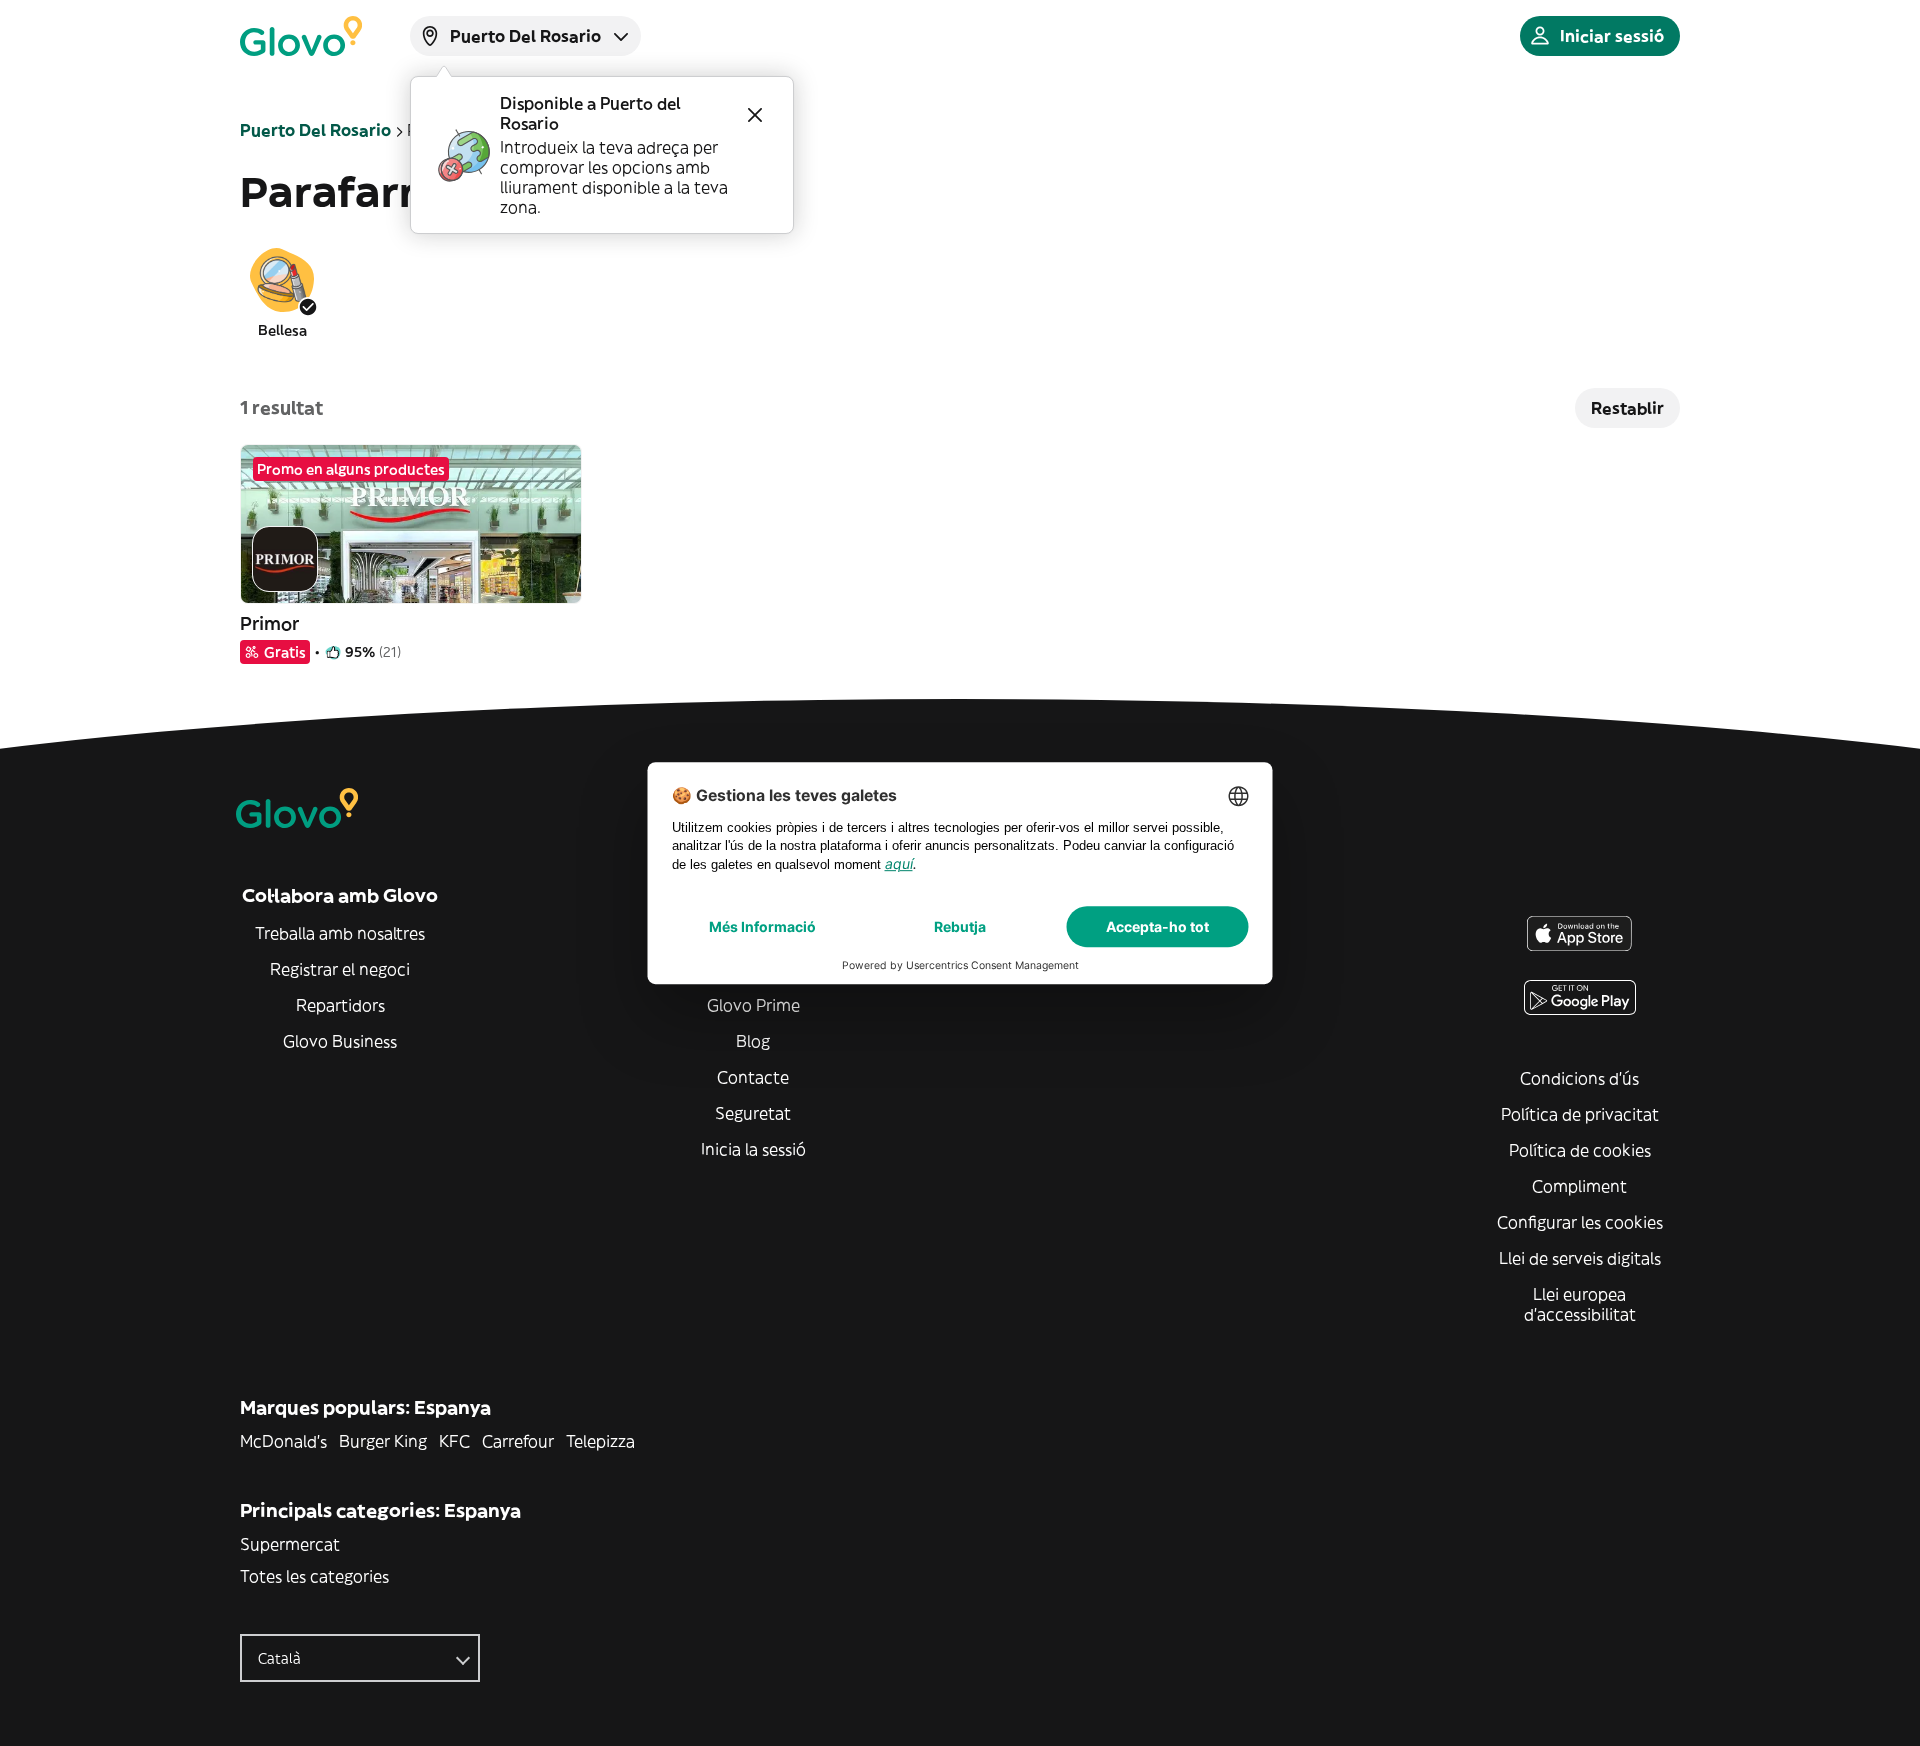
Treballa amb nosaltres (340, 933)
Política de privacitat (1580, 1114)
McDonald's (283, 1441)
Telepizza (600, 1441)
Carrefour (518, 1441)
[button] (282, 292)
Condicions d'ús (1579, 1078)
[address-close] (755, 115)
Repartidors (340, 1005)
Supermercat (290, 1544)
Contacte (753, 1077)
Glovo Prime (753, 1005)
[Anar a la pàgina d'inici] (301, 36)
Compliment (1579, 1186)
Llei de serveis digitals (1580, 1258)
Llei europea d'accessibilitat (1580, 1304)
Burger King (383, 1441)
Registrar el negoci (340, 969)
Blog (753, 1041)
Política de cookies (1580, 1150)
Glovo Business (340, 1041)
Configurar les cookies (1580, 1222)
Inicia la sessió (753, 1149)
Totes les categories (314, 1576)
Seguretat (753, 1113)
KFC (454, 1441)
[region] (960, 292)
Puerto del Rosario (315, 130)
